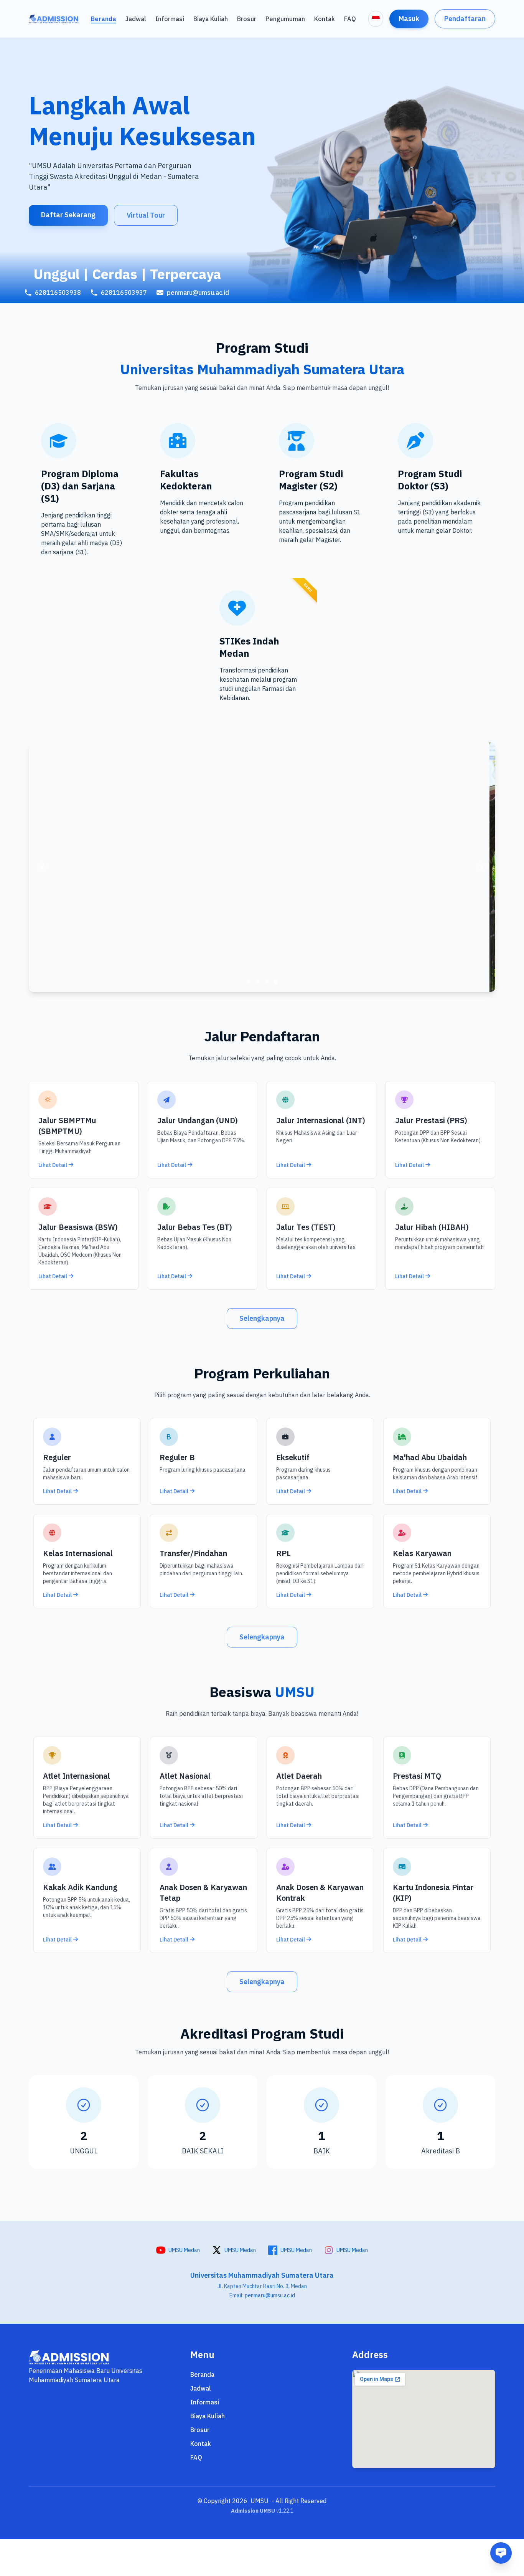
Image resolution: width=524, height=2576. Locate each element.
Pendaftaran (465, 19)
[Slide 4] (276, 982)
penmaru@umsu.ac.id (270, 2295)
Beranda (104, 19)
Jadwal (136, 19)
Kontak (325, 19)
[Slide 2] (257, 982)
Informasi (170, 19)
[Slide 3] (267, 982)
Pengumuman (285, 19)
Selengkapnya (262, 1318)
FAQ (350, 19)
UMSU (260, 2501)
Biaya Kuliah (211, 19)
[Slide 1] (248, 982)
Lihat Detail (53, 1165)
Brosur (247, 19)
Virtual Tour (146, 215)
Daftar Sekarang (68, 215)
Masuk (409, 19)
